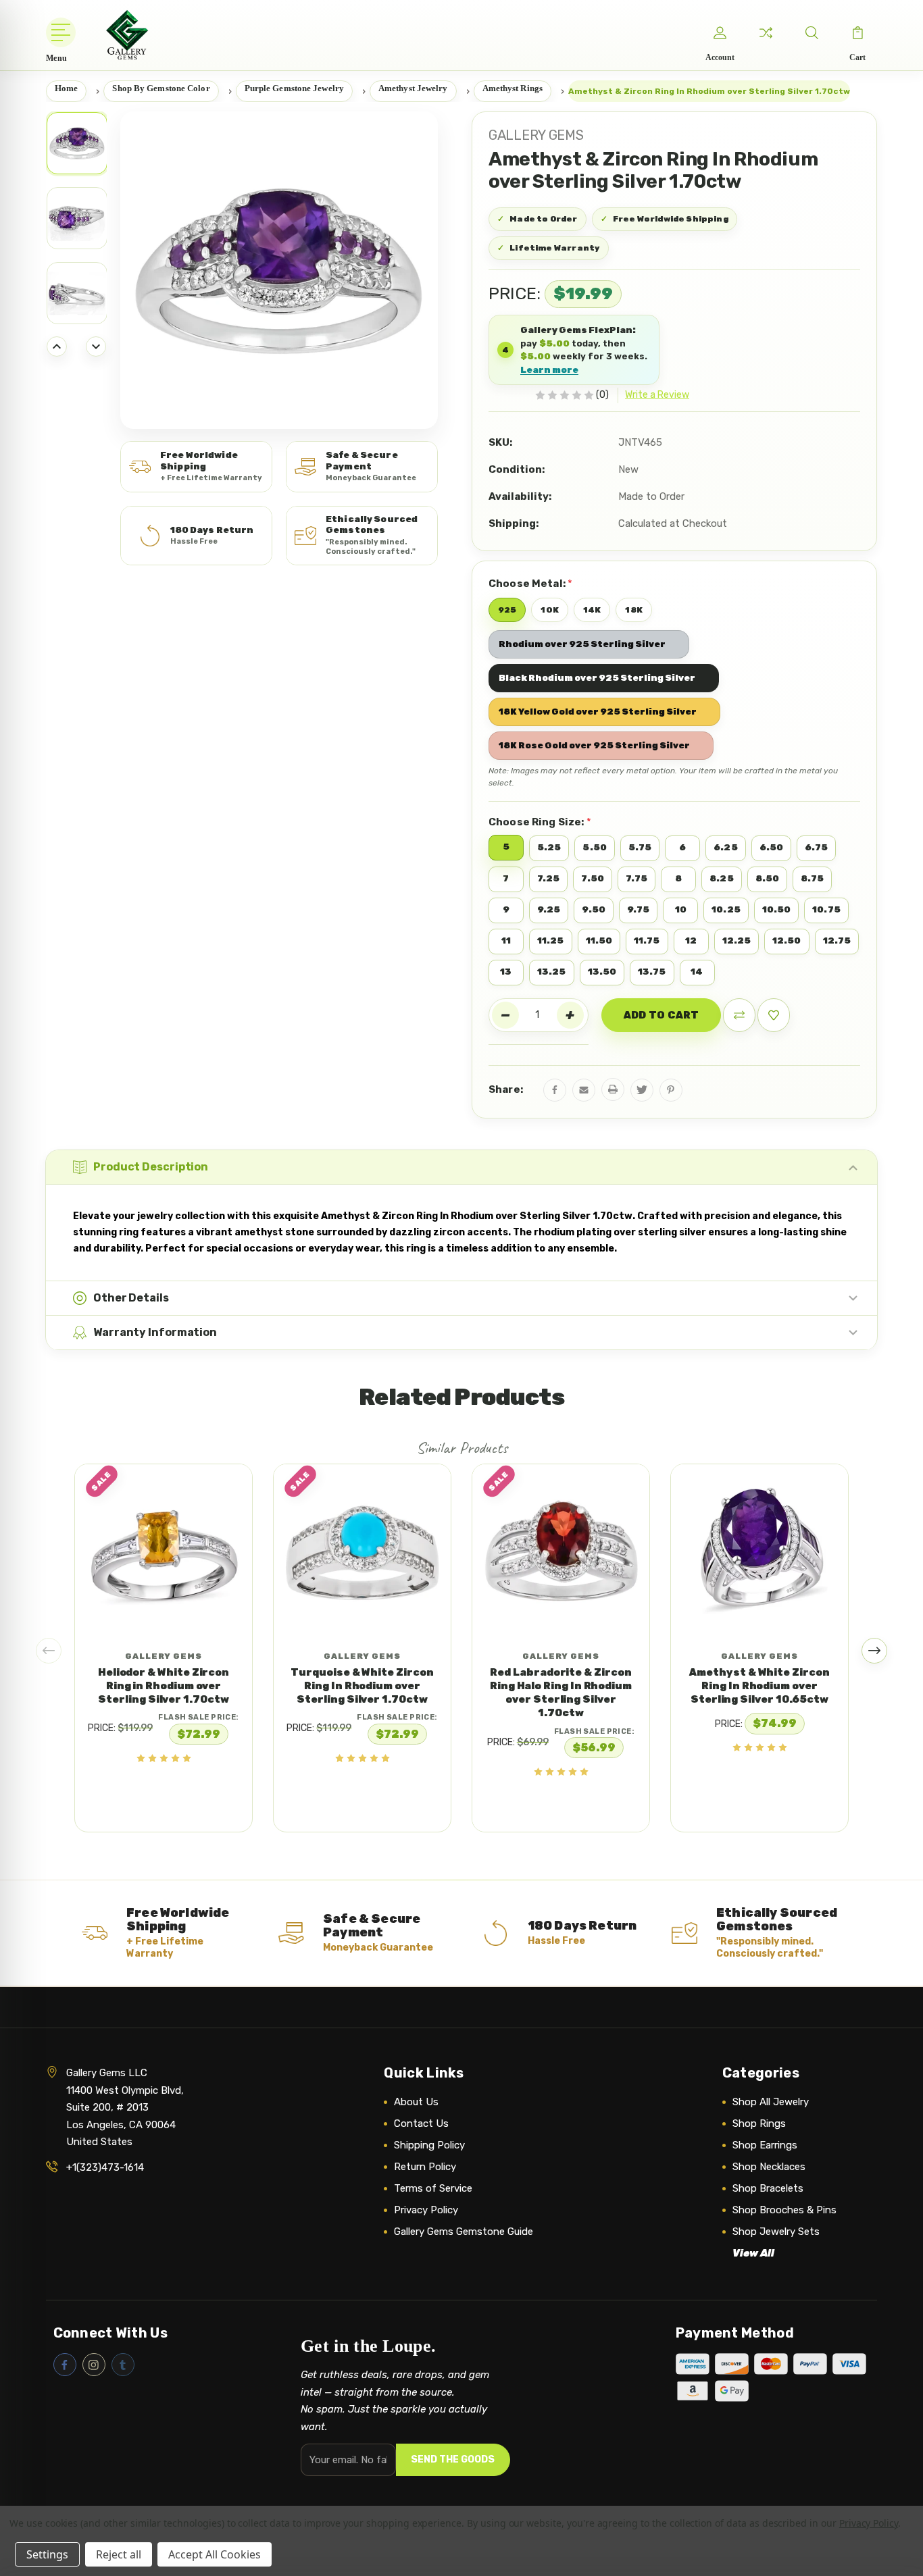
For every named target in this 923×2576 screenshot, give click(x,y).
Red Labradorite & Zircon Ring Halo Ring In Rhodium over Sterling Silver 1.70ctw (561, 1693)
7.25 (548, 878)
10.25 (726, 909)
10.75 (826, 909)
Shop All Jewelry (771, 2102)
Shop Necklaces (769, 2167)
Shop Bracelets (768, 2188)
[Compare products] (766, 32)
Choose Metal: (530, 583)
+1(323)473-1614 (105, 2167)
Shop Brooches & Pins (784, 2210)
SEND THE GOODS (453, 2459)
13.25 (552, 972)
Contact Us (421, 2123)
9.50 (593, 909)
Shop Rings (759, 2123)
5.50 (594, 847)
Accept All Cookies (215, 2554)
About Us (416, 2102)
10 (681, 909)
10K (549, 610)
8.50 (767, 878)
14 (697, 972)
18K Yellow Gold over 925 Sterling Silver (598, 712)
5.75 (640, 847)
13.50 (602, 972)
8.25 (721, 878)
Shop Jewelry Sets (776, 2232)
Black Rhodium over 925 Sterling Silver (597, 678)
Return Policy (425, 2167)
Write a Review (657, 395)
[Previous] (57, 346)
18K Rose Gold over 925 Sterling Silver (594, 745)
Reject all (119, 2554)
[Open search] (812, 32)
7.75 (637, 878)
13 (506, 972)
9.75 (638, 909)
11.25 (551, 941)
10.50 (777, 909)
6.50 (771, 847)
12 (691, 941)
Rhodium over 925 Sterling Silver (582, 644)
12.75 (837, 941)
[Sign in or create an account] (720, 32)
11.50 (599, 941)
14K (592, 610)
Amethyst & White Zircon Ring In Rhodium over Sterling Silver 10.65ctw (759, 1686)
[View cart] (857, 32)
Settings (47, 2554)
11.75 (647, 941)
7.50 (592, 878)
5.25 (549, 847)
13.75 (652, 972)
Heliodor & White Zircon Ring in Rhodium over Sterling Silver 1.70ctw (164, 1686)
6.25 (725, 847)
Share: (506, 1089)
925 (507, 610)
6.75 (816, 847)
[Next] (96, 346)
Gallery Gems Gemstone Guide (464, 2232)
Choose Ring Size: (540, 822)
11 (506, 941)
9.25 (549, 909)
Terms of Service (433, 2188)
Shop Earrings (765, 2145)
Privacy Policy (426, 2210)
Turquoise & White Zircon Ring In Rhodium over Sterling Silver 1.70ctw (362, 1686)
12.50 (787, 941)
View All (753, 2253)
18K (633, 610)
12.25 (737, 941)
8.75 (812, 878)
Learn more (549, 370)
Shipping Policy (429, 2145)
